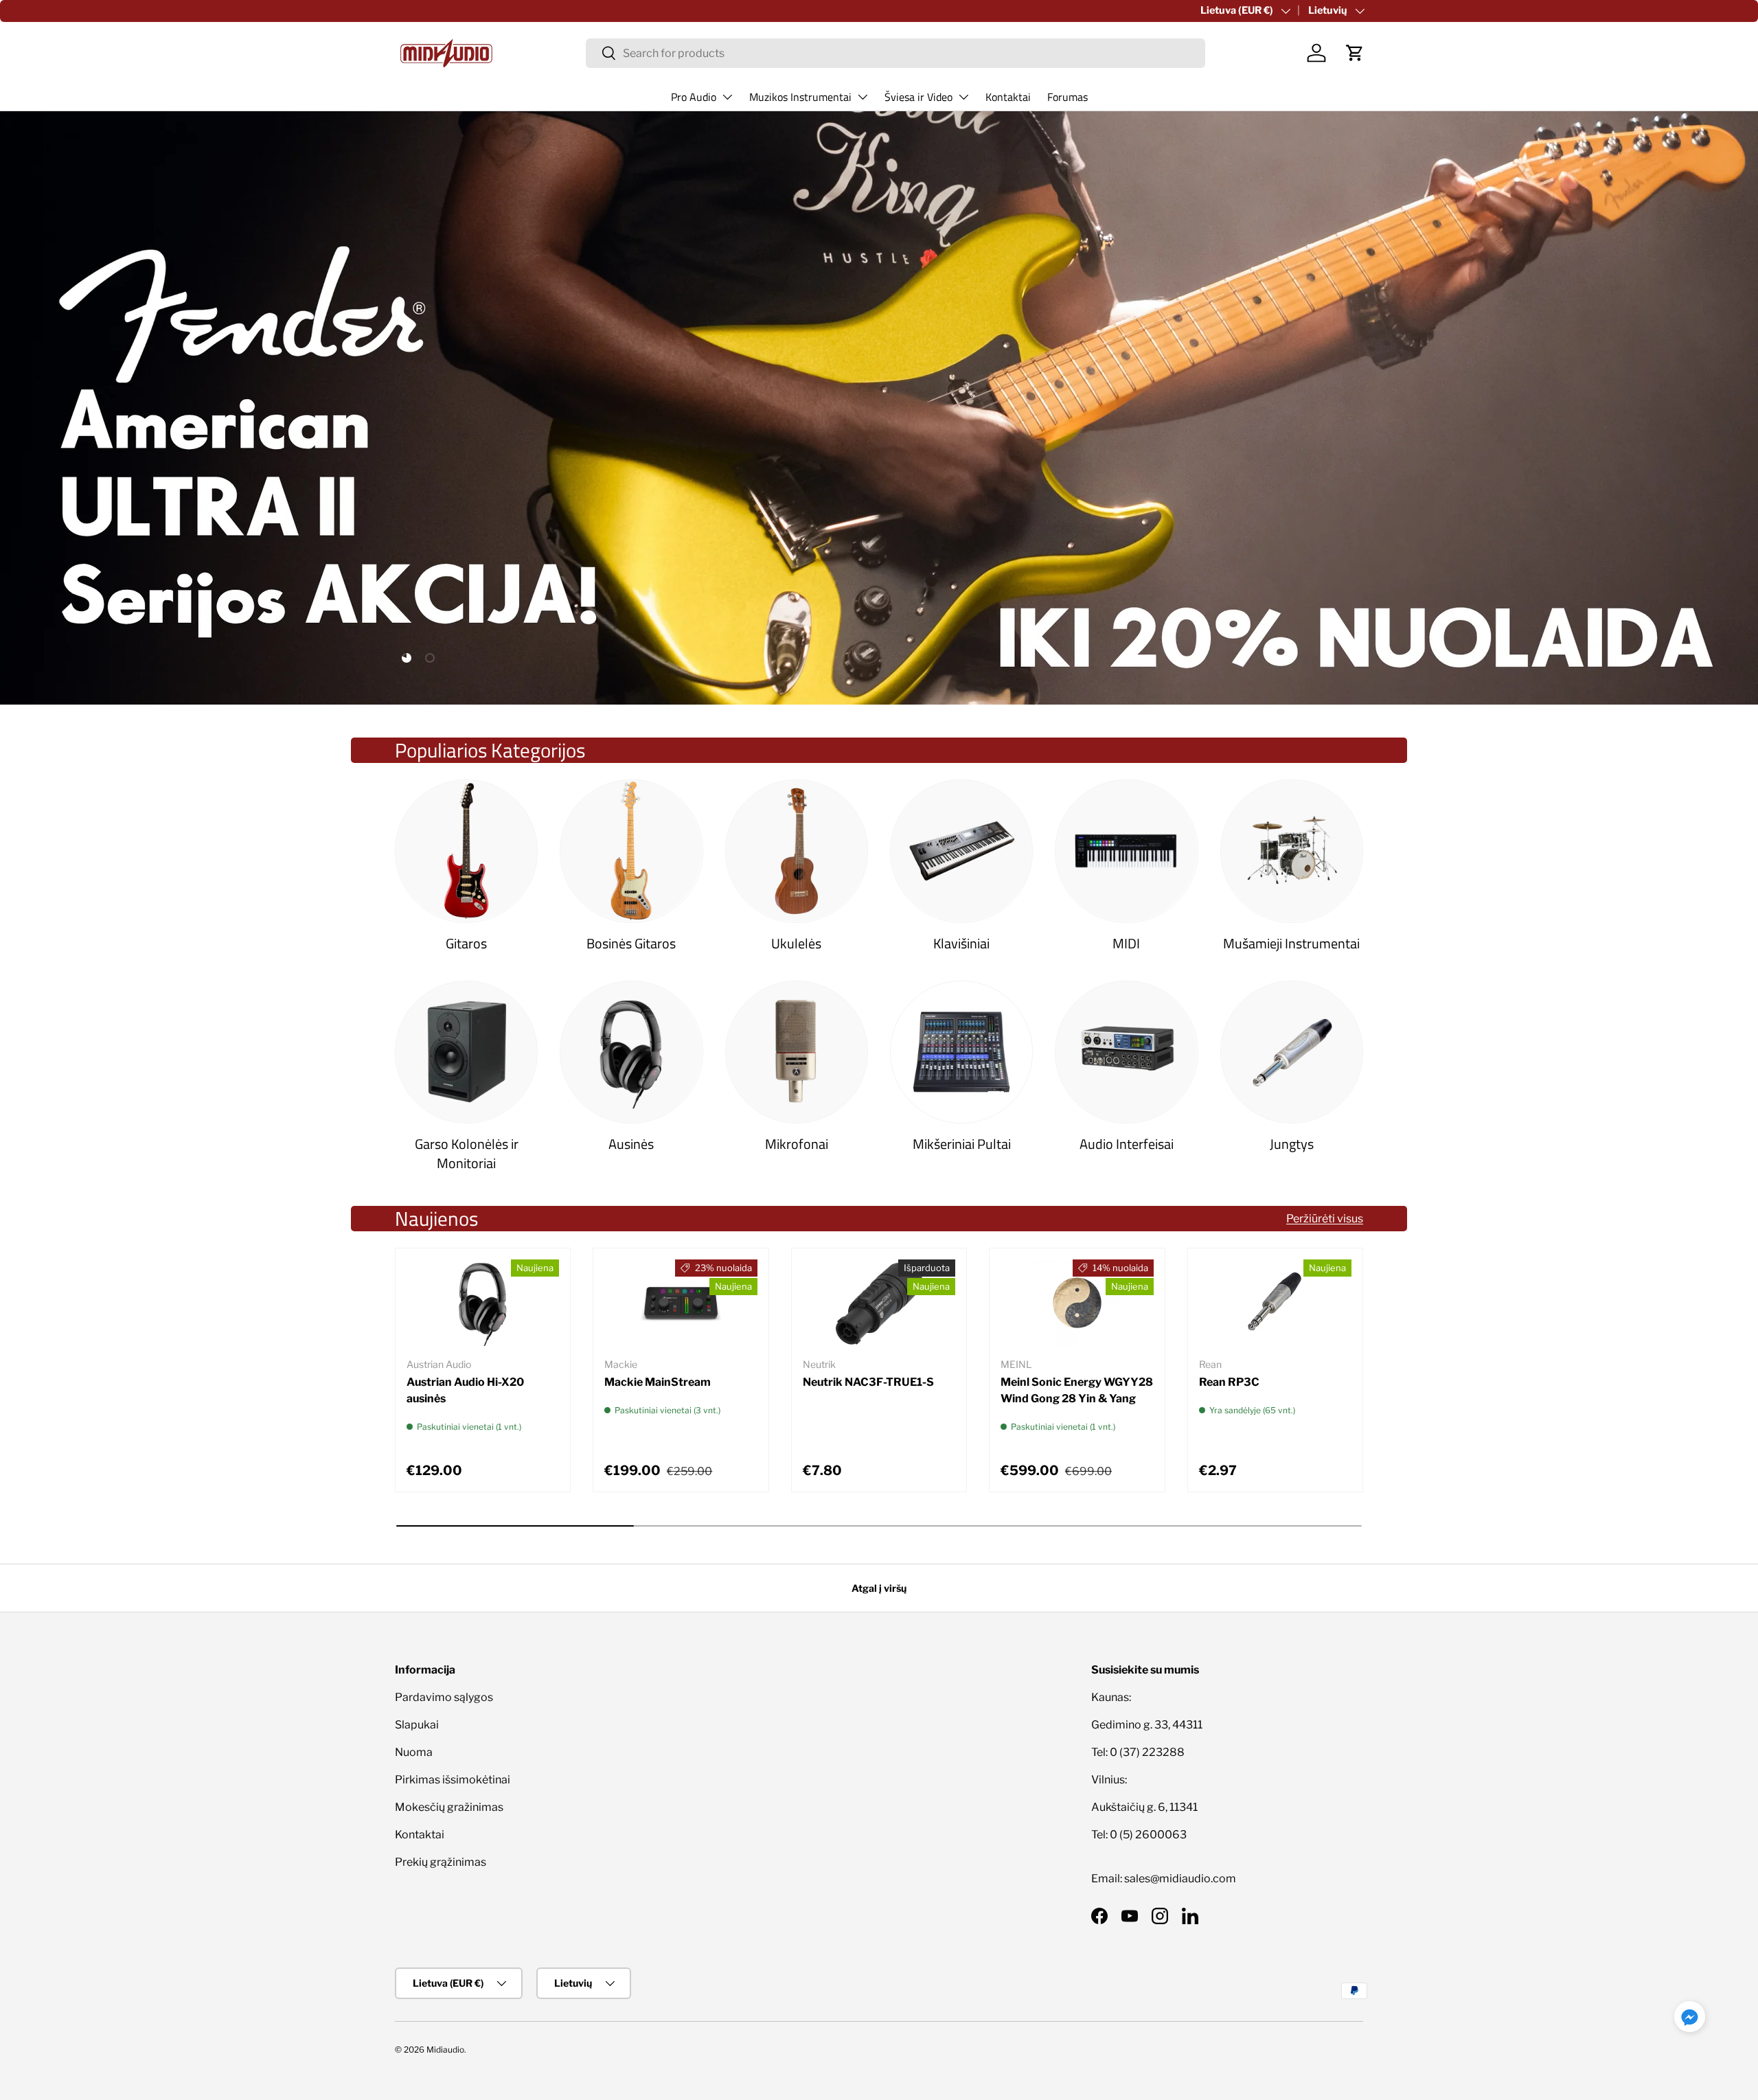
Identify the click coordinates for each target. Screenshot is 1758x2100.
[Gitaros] (466, 851)
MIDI (1126, 943)
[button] (1355, 53)
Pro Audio (694, 97)
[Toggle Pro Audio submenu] (727, 97)
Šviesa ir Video (918, 97)
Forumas (1068, 97)
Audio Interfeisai (1127, 1144)
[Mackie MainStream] (681, 1303)
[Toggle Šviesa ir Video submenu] (963, 97)
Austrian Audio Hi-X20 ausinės (465, 1390)
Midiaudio (445, 2050)
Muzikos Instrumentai (800, 97)
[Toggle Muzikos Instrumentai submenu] (863, 97)
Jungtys (1292, 1144)
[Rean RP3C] (1275, 1303)
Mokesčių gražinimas (449, 1807)
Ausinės (631, 1144)
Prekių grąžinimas (441, 1862)
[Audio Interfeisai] (1126, 1052)
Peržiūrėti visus (1325, 1219)
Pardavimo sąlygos (444, 1697)
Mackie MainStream (658, 1382)
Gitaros (466, 943)
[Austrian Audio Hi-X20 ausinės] (483, 1303)
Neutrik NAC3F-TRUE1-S (868, 1382)
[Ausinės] (631, 1052)
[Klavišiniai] (961, 851)
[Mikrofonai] (797, 1052)
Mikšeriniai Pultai (962, 1144)
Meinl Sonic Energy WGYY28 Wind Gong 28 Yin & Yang (1077, 1390)
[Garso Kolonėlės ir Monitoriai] (466, 1052)
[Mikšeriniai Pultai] (961, 1052)
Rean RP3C (1229, 1382)
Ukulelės (796, 943)
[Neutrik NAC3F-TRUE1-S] (879, 1303)
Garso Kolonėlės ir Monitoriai (467, 1153)
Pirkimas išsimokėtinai (453, 1780)
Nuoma (414, 1752)
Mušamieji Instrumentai (1291, 943)
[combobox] (896, 53)
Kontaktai (1008, 97)
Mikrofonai (797, 1144)
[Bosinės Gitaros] (631, 851)
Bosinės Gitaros (631, 943)
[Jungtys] (1292, 1052)
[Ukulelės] (797, 851)
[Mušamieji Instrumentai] (1292, 851)
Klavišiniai (961, 943)
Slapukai (417, 1725)
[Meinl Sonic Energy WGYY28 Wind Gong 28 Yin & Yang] (1077, 1303)
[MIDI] (1126, 851)
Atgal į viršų (879, 1588)
